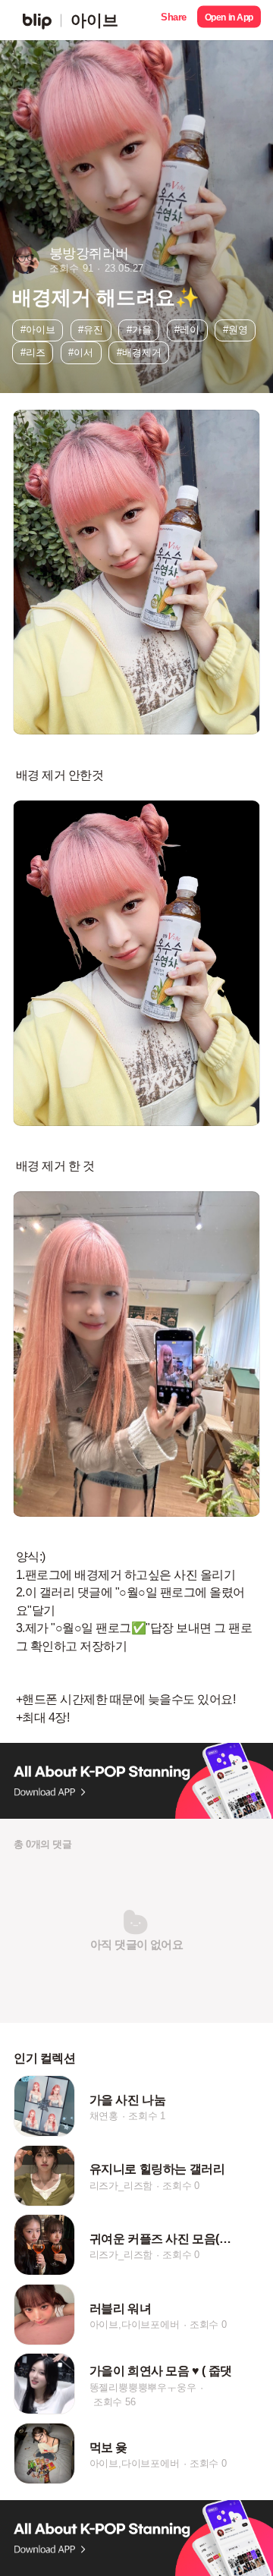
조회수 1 (147, 2116)
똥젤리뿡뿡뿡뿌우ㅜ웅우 (143, 2387)
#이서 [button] (81, 352)
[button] (174, 20)
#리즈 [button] (33, 352)
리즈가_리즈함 (121, 2186)
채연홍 (104, 2116)
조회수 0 (181, 2186)
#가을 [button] (139, 330)
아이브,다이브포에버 (135, 2324)
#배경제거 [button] (139, 352)
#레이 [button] (187, 330)
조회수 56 (115, 2401)
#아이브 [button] (38, 330)
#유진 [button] (91, 330)
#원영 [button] (235, 330)
